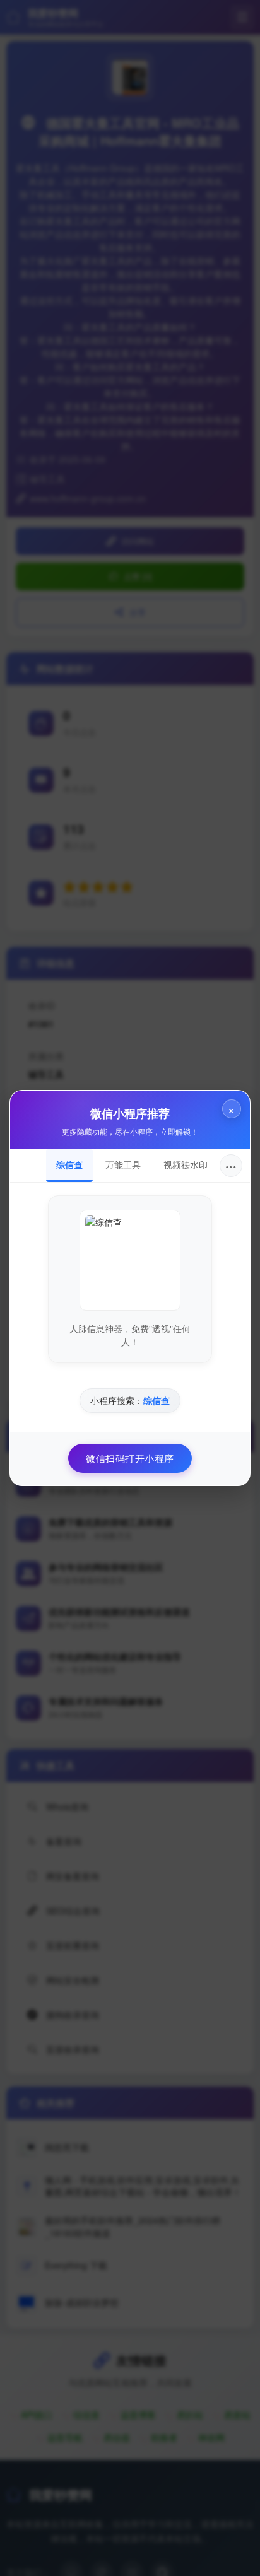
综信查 (69, 1164)
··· (231, 1165)
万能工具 (123, 1164)
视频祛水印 (186, 1164)
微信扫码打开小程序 (130, 1458)
